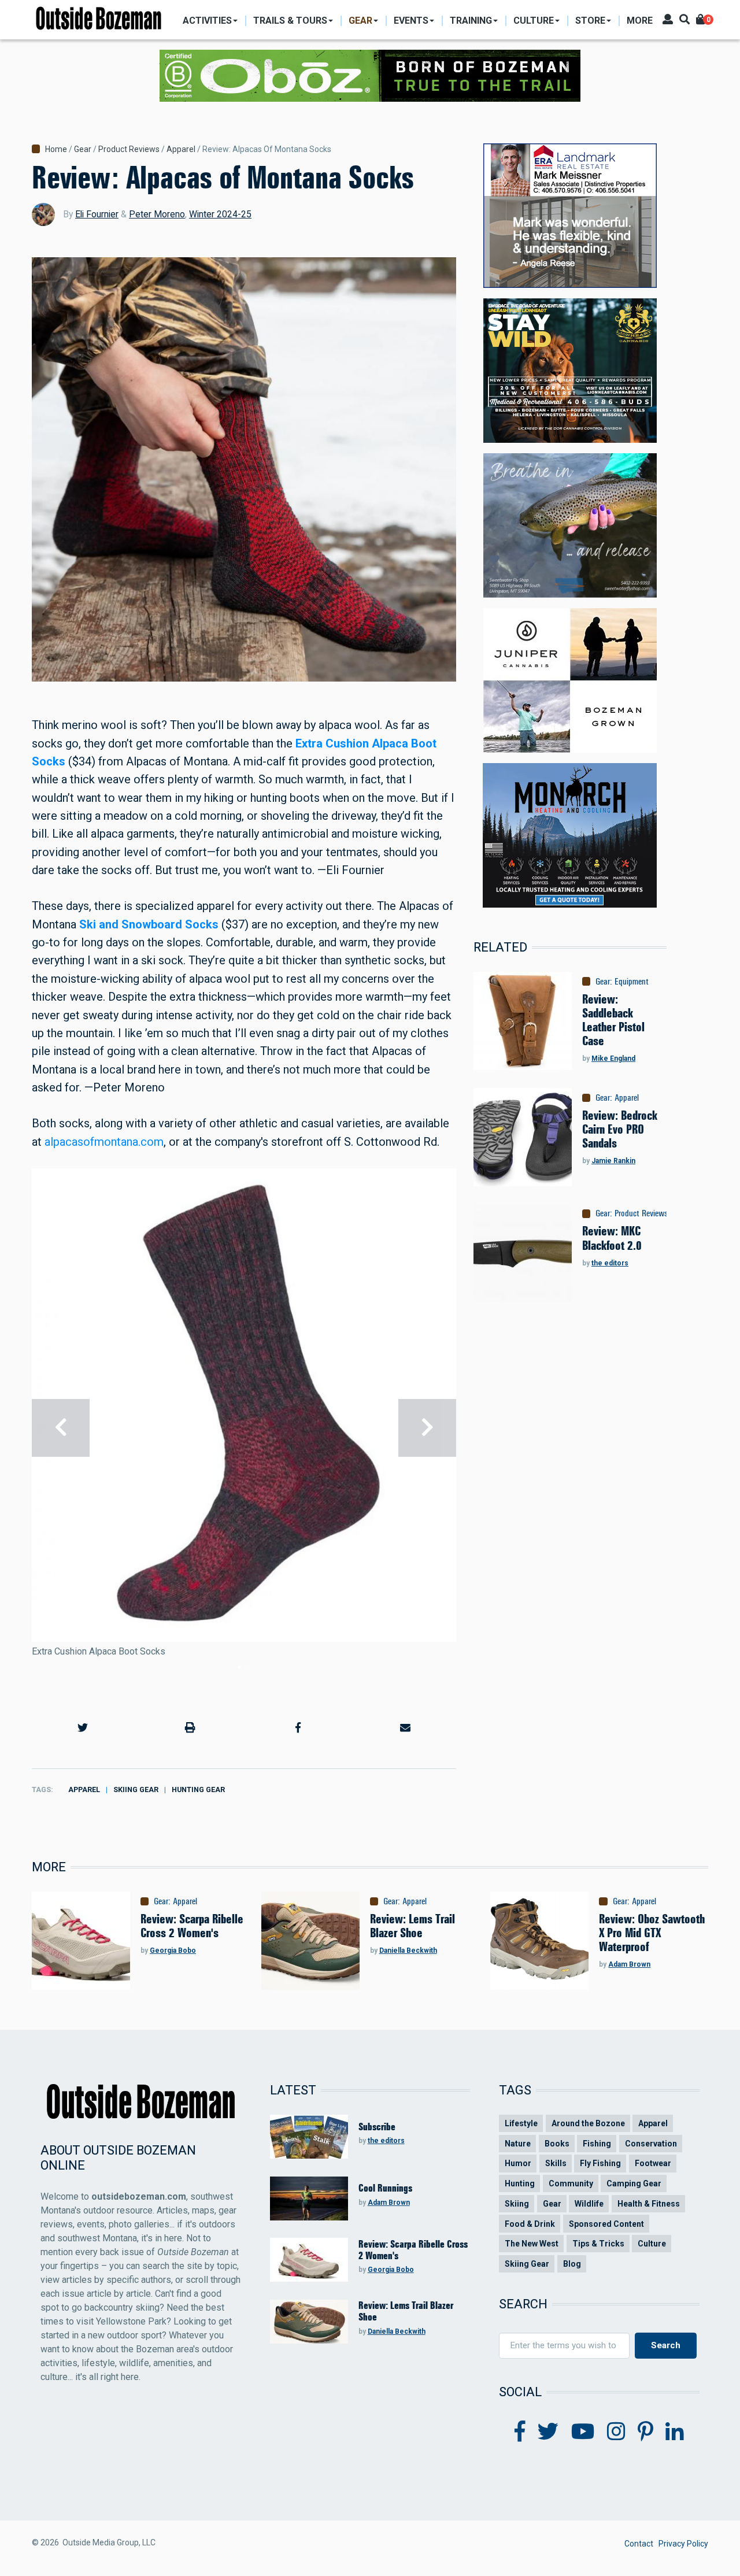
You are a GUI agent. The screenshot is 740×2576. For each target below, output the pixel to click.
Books (557, 2144)
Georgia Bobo (173, 1950)
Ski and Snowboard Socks (149, 924)
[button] (83, 1728)
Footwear (653, 2163)
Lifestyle (521, 2123)
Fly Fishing (600, 2163)
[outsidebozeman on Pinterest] (645, 2432)
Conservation (651, 2144)
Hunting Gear (198, 1789)
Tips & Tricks (598, 2244)
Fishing (597, 2144)
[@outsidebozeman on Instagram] (616, 2432)
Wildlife (589, 2204)
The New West (532, 2244)
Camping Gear (634, 2183)
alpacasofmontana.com (104, 1142)
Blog (572, 2264)
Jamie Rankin (613, 1161)
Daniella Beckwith (408, 1950)
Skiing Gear (136, 1789)
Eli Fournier (97, 214)
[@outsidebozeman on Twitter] (548, 2432)
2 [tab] (249, 1667)
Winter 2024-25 (220, 214)
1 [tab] (239, 1667)
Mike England (613, 1058)
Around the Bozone (588, 2123)
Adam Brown (629, 1964)
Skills (556, 2163)
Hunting (520, 2183)
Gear (83, 149)
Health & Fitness (649, 2204)
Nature (518, 2144)
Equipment (632, 982)
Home (56, 149)
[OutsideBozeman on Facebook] (520, 2432)
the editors (610, 1263)
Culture (652, 2244)
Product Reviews (129, 149)
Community (571, 2183)
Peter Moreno (157, 214)
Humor (518, 2163)
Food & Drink (530, 2224)
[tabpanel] (244, 1427)
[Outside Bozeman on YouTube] (583, 2432)
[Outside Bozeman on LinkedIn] (675, 2432)
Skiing (517, 2204)
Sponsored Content (606, 2224)
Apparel (181, 149)
